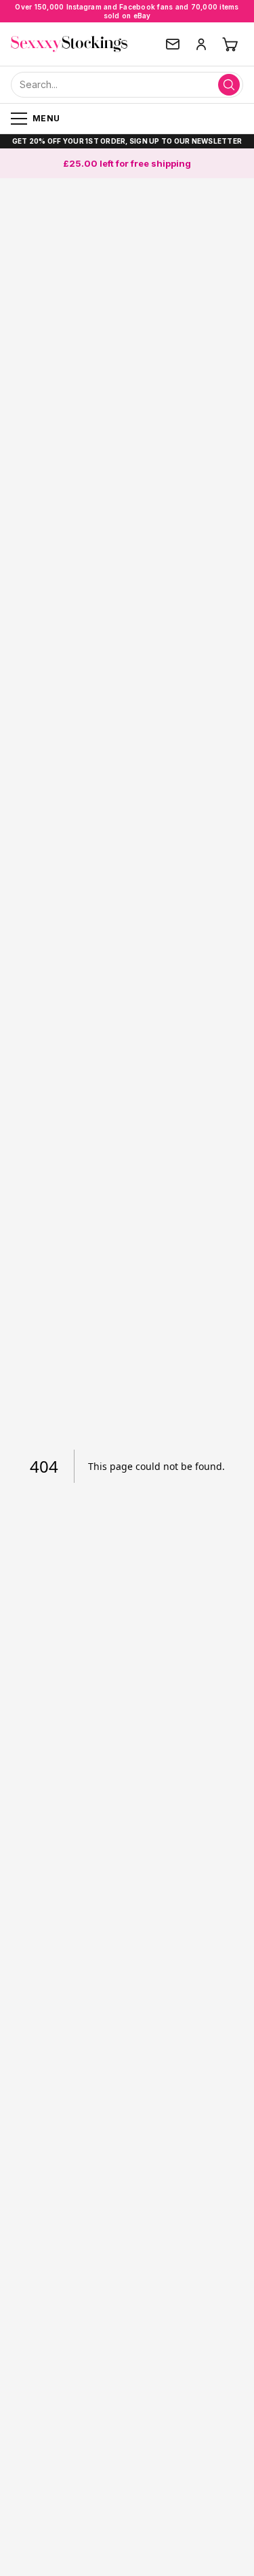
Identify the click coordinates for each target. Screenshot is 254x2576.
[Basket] (230, 44)
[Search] (229, 85)
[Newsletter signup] (173, 44)
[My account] (201, 44)
